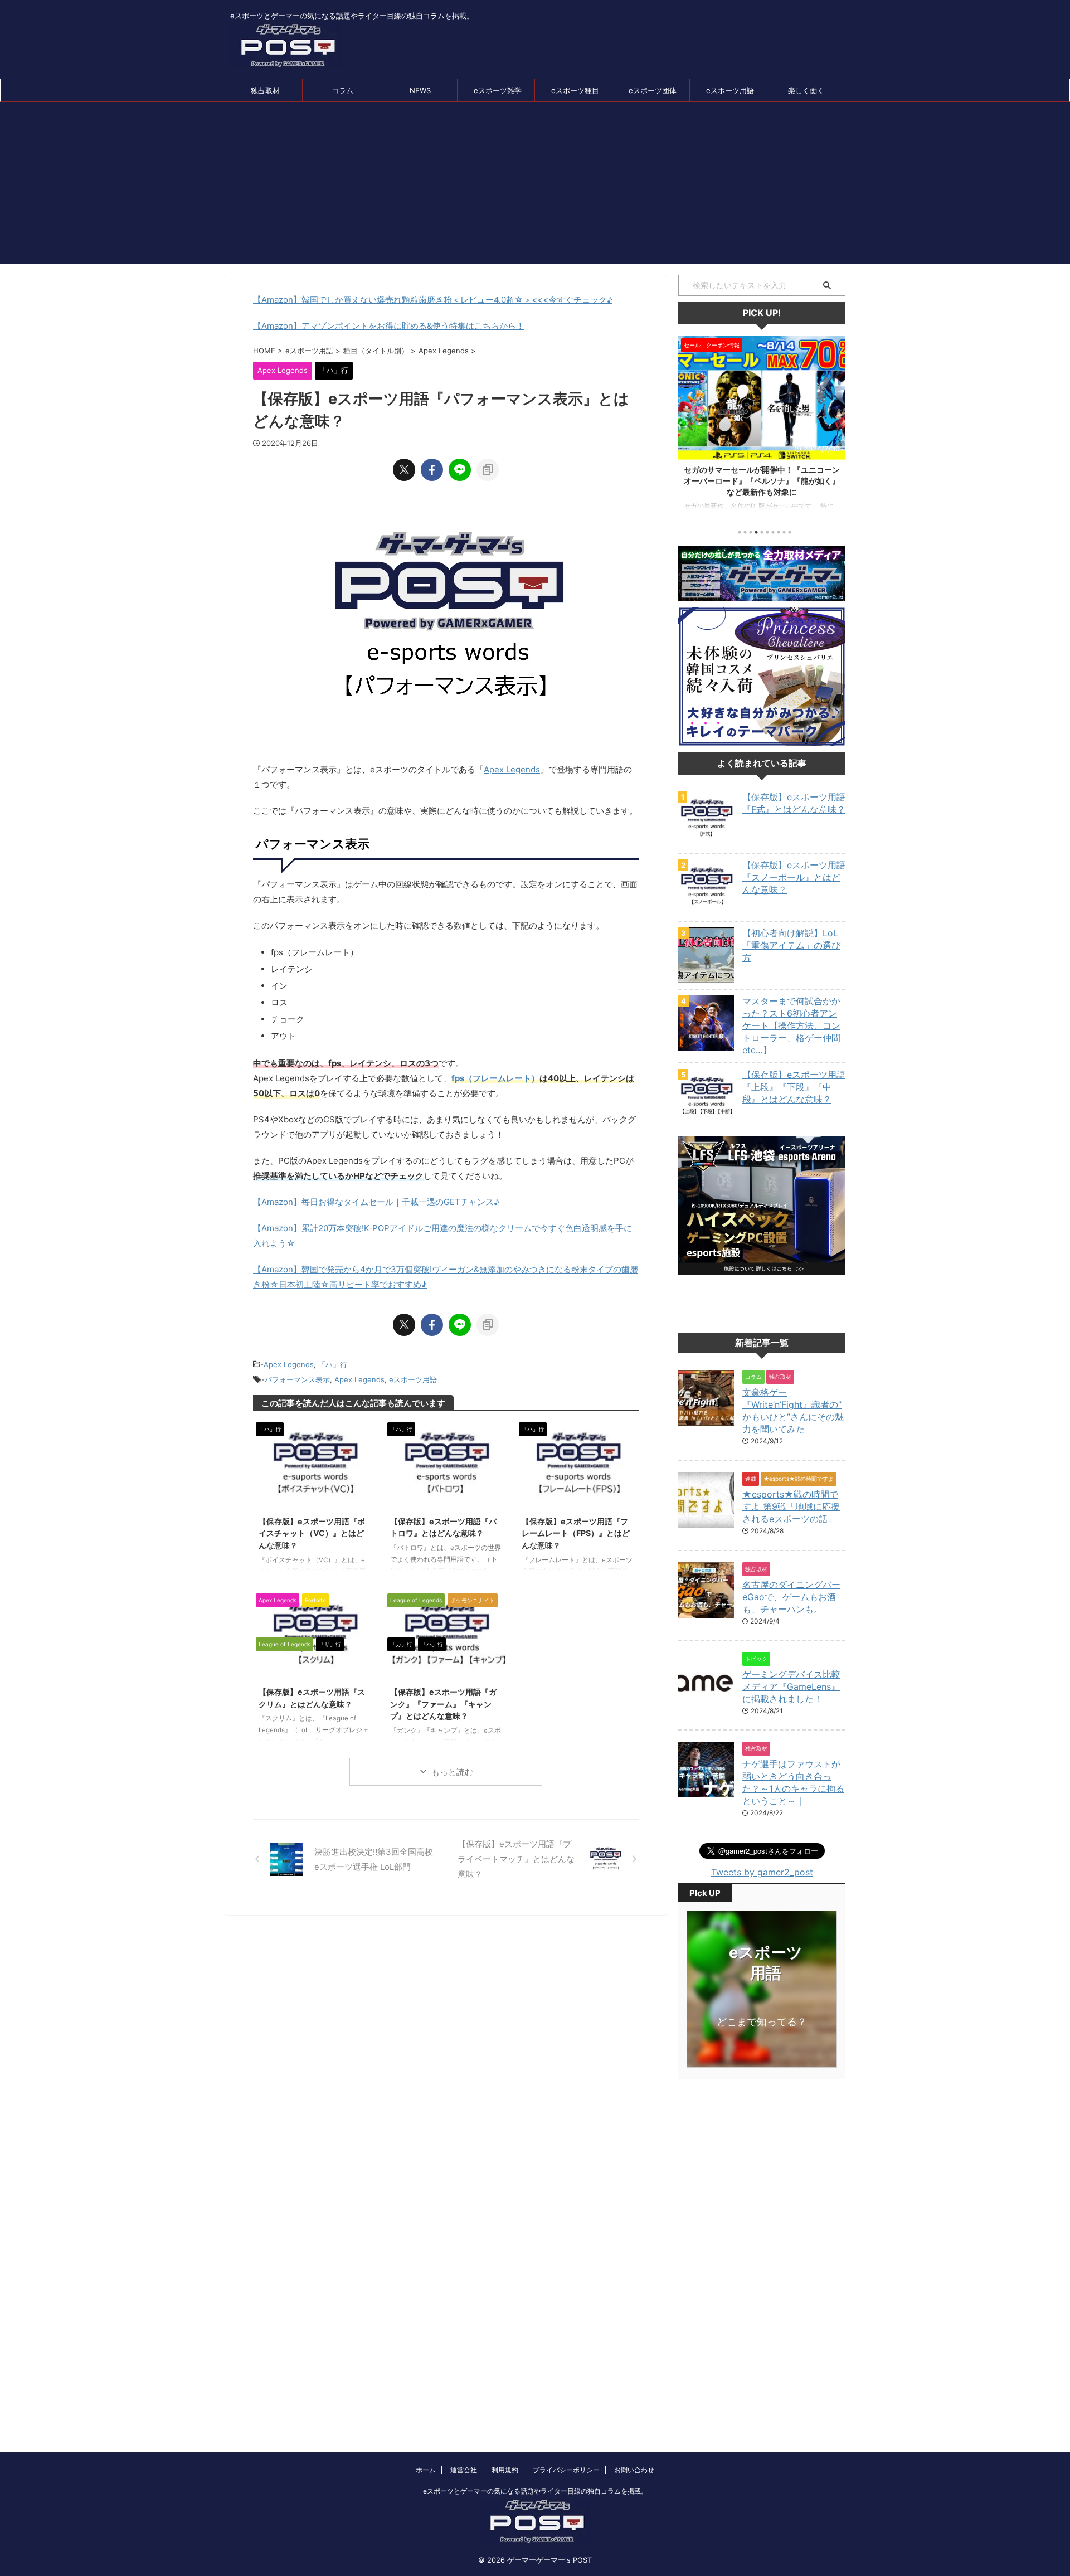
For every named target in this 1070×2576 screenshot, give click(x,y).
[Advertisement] (535, 186)
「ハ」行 (333, 1364)
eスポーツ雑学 (498, 90)
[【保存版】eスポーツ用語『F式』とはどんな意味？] (706, 842)
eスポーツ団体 (653, 90)
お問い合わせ (634, 2470)
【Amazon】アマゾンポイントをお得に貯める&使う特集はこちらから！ (389, 326)
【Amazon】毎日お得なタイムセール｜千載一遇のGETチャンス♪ (376, 1202)
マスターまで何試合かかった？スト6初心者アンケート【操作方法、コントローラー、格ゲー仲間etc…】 (791, 1025)
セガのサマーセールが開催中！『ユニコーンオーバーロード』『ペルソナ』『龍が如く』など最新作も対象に (762, 481)
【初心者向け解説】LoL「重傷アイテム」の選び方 (791, 945)
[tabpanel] (762, 428)
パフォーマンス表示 (297, 1379)
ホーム (426, 2470)
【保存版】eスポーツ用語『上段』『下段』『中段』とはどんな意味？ (794, 1087)
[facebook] (432, 470)
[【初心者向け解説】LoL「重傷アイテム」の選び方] (706, 978)
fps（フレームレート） (495, 1078)
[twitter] (404, 470)
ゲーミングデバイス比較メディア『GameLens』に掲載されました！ (791, 1686)
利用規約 (505, 2470)
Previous (689, 425)
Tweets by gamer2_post (762, 1872)
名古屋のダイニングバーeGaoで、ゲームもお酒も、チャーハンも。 (791, 1597)
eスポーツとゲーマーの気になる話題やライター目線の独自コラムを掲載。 (535, 2491)
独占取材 (265, 90)
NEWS (420, 90)
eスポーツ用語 (730, 90)
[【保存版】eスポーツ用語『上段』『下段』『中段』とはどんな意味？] (706, 1119)
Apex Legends (512, 769)
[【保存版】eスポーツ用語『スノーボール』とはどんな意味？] (706, 910)
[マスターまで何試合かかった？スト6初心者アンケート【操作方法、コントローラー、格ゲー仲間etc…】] (706, 1046)
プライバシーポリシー (566, 2470)
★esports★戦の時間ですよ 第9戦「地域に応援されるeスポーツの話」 (791, 1506)
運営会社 (464, 2470)
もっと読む (452, 1772)
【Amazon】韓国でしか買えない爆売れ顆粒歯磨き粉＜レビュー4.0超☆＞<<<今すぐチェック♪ (433, 300)
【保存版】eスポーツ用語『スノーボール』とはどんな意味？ (794, 877)
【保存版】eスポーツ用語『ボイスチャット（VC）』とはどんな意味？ (312, 1533)
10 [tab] (790, 532)
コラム (342, 90)
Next (835, 425)
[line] (460, 470)
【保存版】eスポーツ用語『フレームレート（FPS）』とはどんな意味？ (576, 1533)
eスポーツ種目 (575, 90)
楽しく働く (806, 90)
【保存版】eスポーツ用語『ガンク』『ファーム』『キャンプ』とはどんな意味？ (443, 1704)
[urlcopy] (488, 470)
